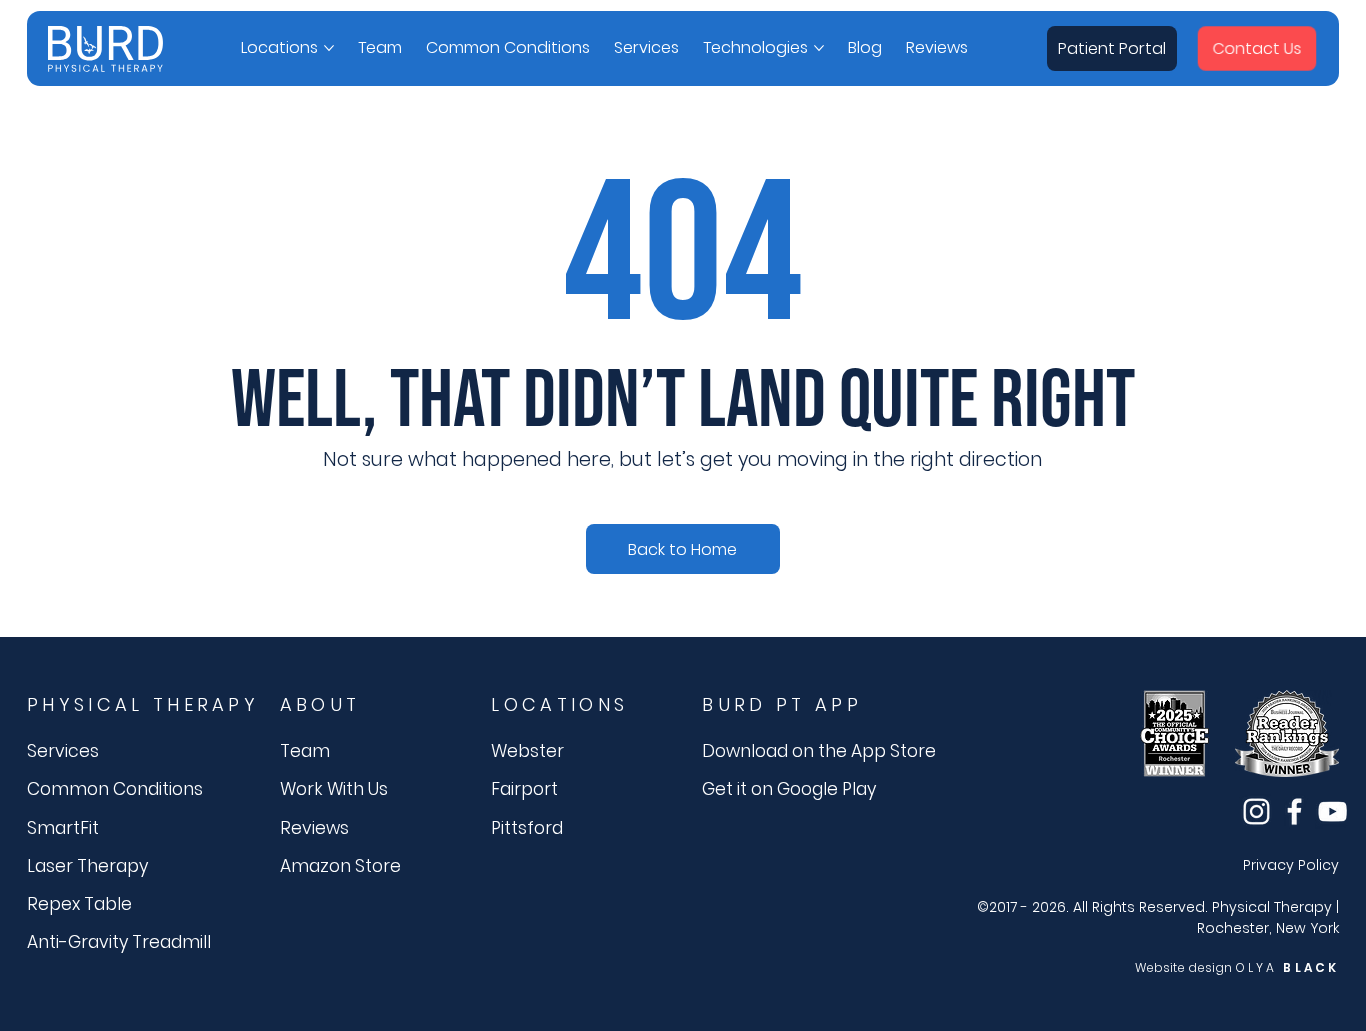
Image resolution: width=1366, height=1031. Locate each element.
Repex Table (79, 904)
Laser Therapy (87, 866)
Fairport (524, 789)
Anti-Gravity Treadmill (119, 942)
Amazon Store (340, 866)
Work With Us (334, 789)
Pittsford (527, 828)
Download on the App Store (819, 751)
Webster (527, 751)
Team (305, 751)
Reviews (314, 828)
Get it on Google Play (789, 789)
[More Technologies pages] (819, 48)
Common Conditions (115, 789)
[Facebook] (1294, 811)
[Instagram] (1256, 811)
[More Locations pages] (329, 48)
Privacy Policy (1291, 865)
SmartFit (63, 828)
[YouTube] (1332, 811)
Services (63, 751)
